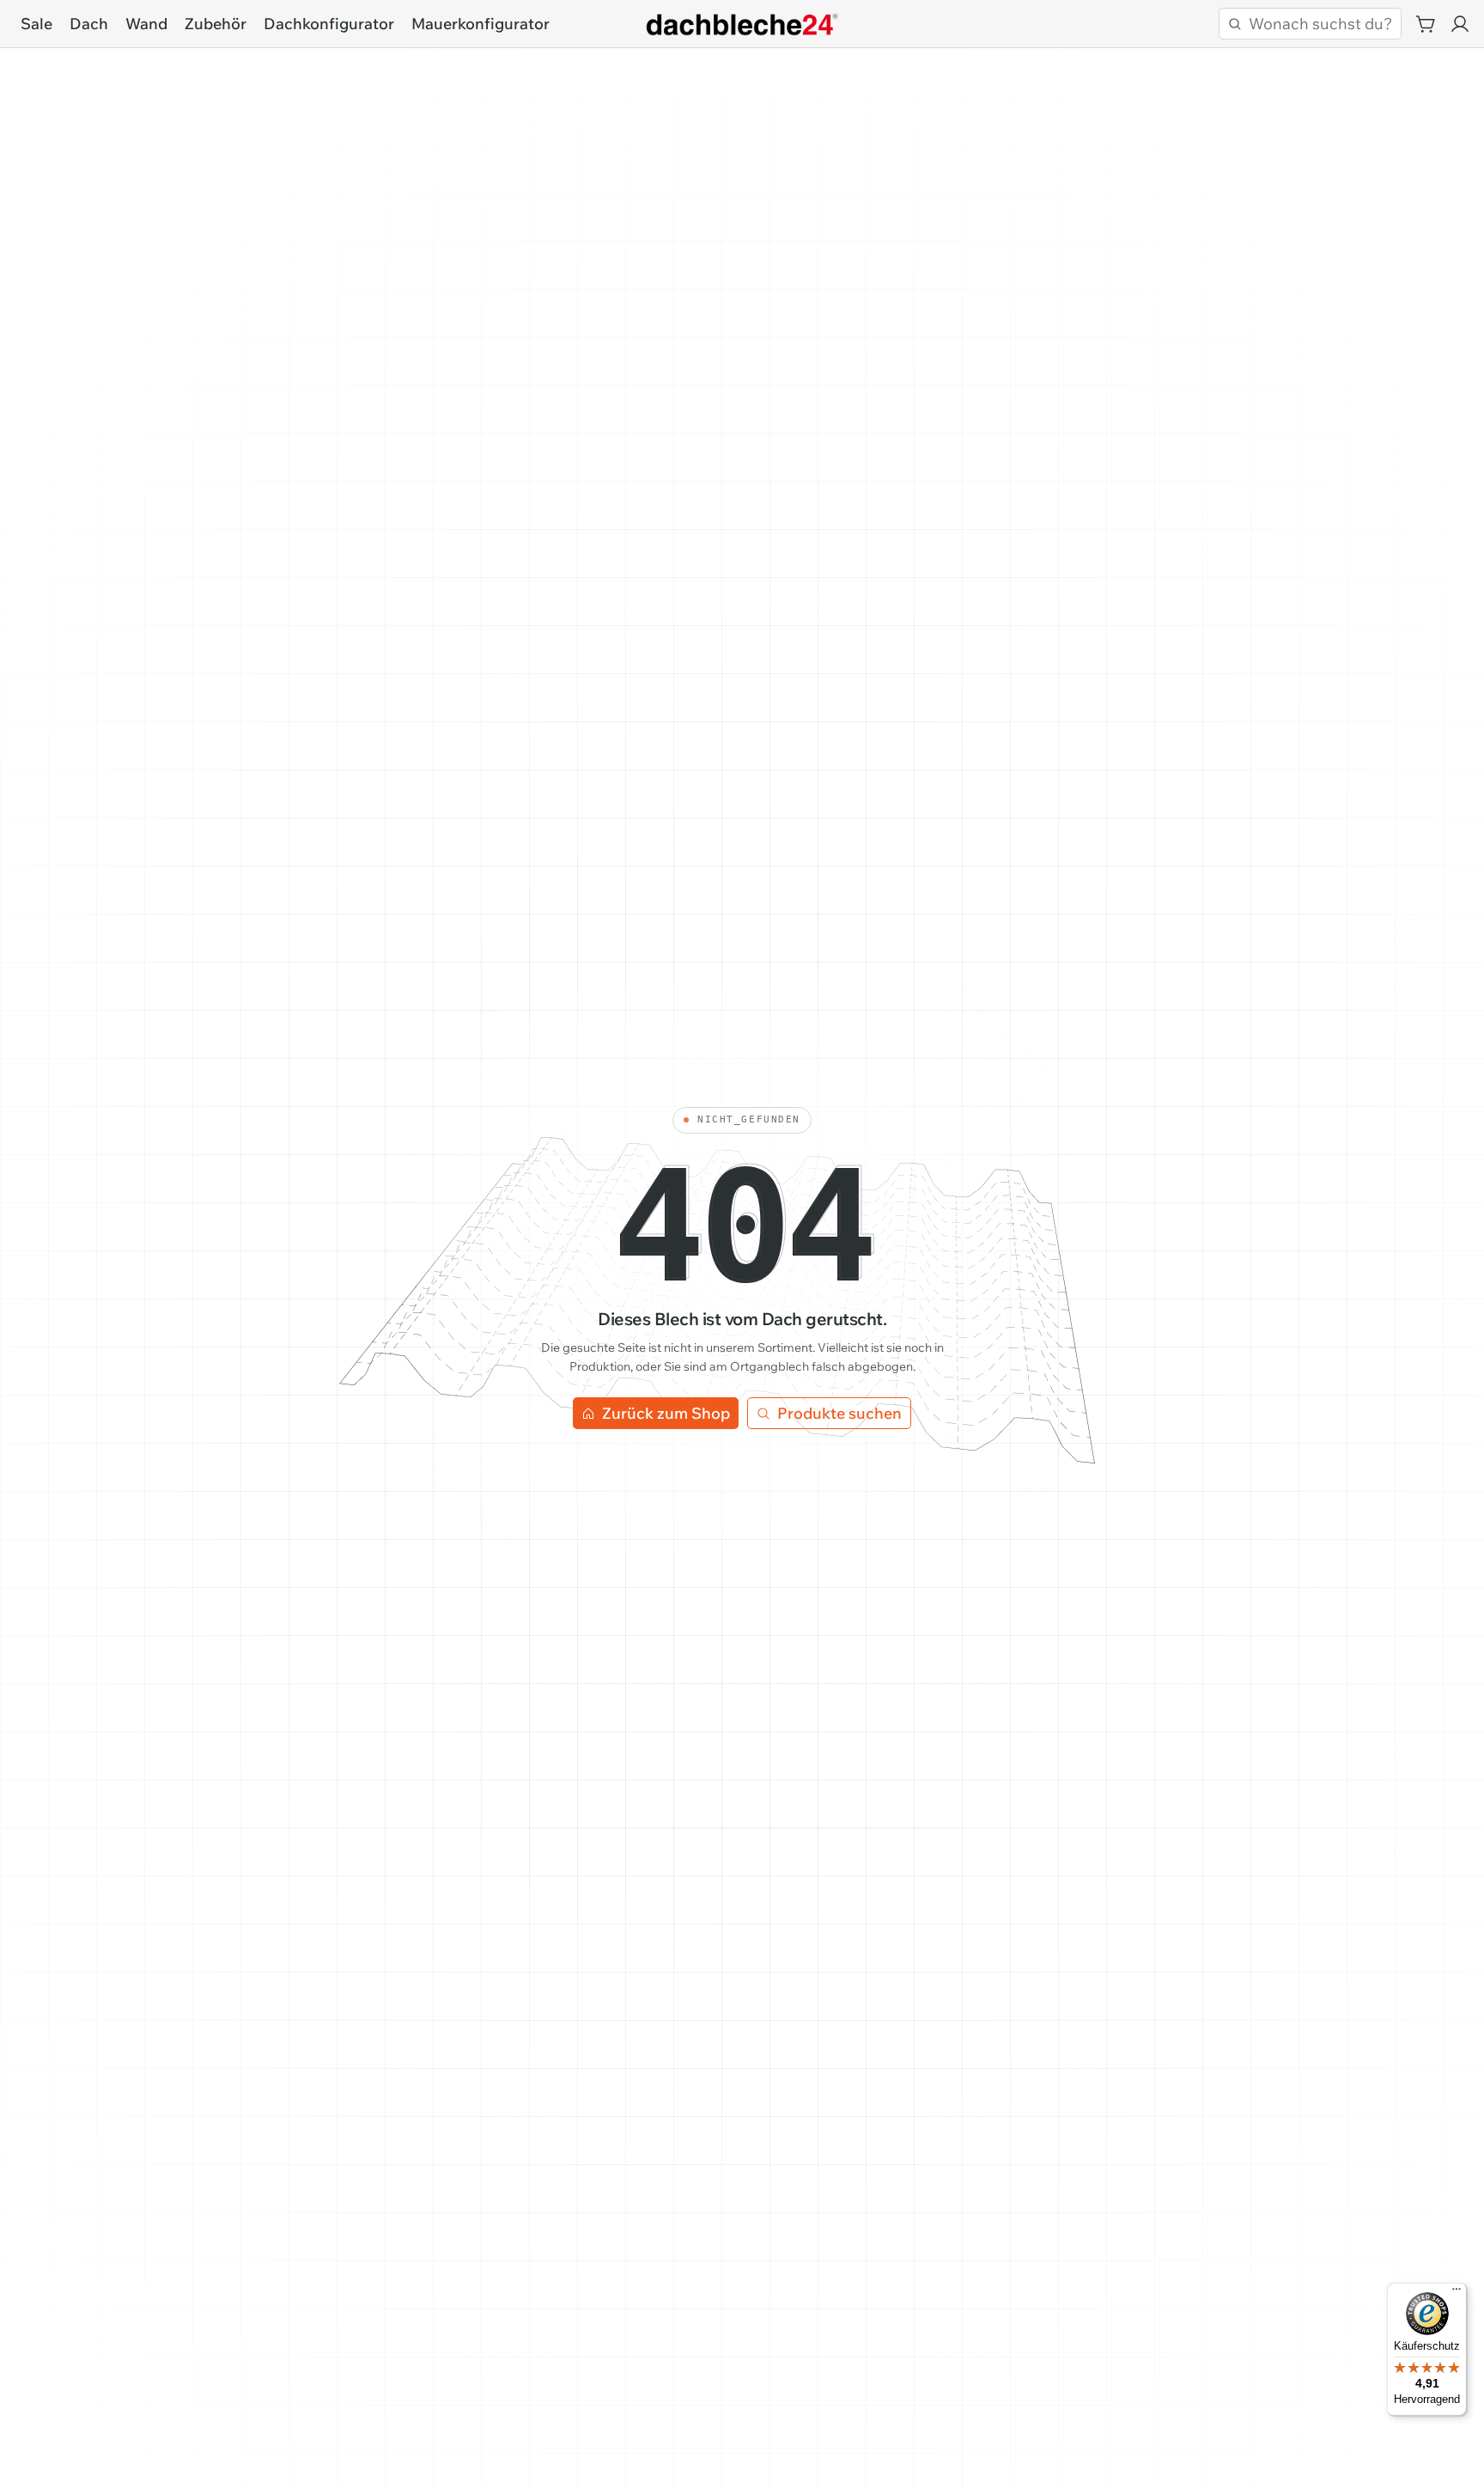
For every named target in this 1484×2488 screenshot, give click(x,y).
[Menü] (1457, 2293)
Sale (36, 24)
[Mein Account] (1460, 24)
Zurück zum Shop (666, 1413)
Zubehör (216, 24)
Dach (89, 24)
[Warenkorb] (1426, 24)
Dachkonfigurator (329, 24)
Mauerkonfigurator (480, 24)
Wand (146, 24)
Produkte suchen (839, 1413)
